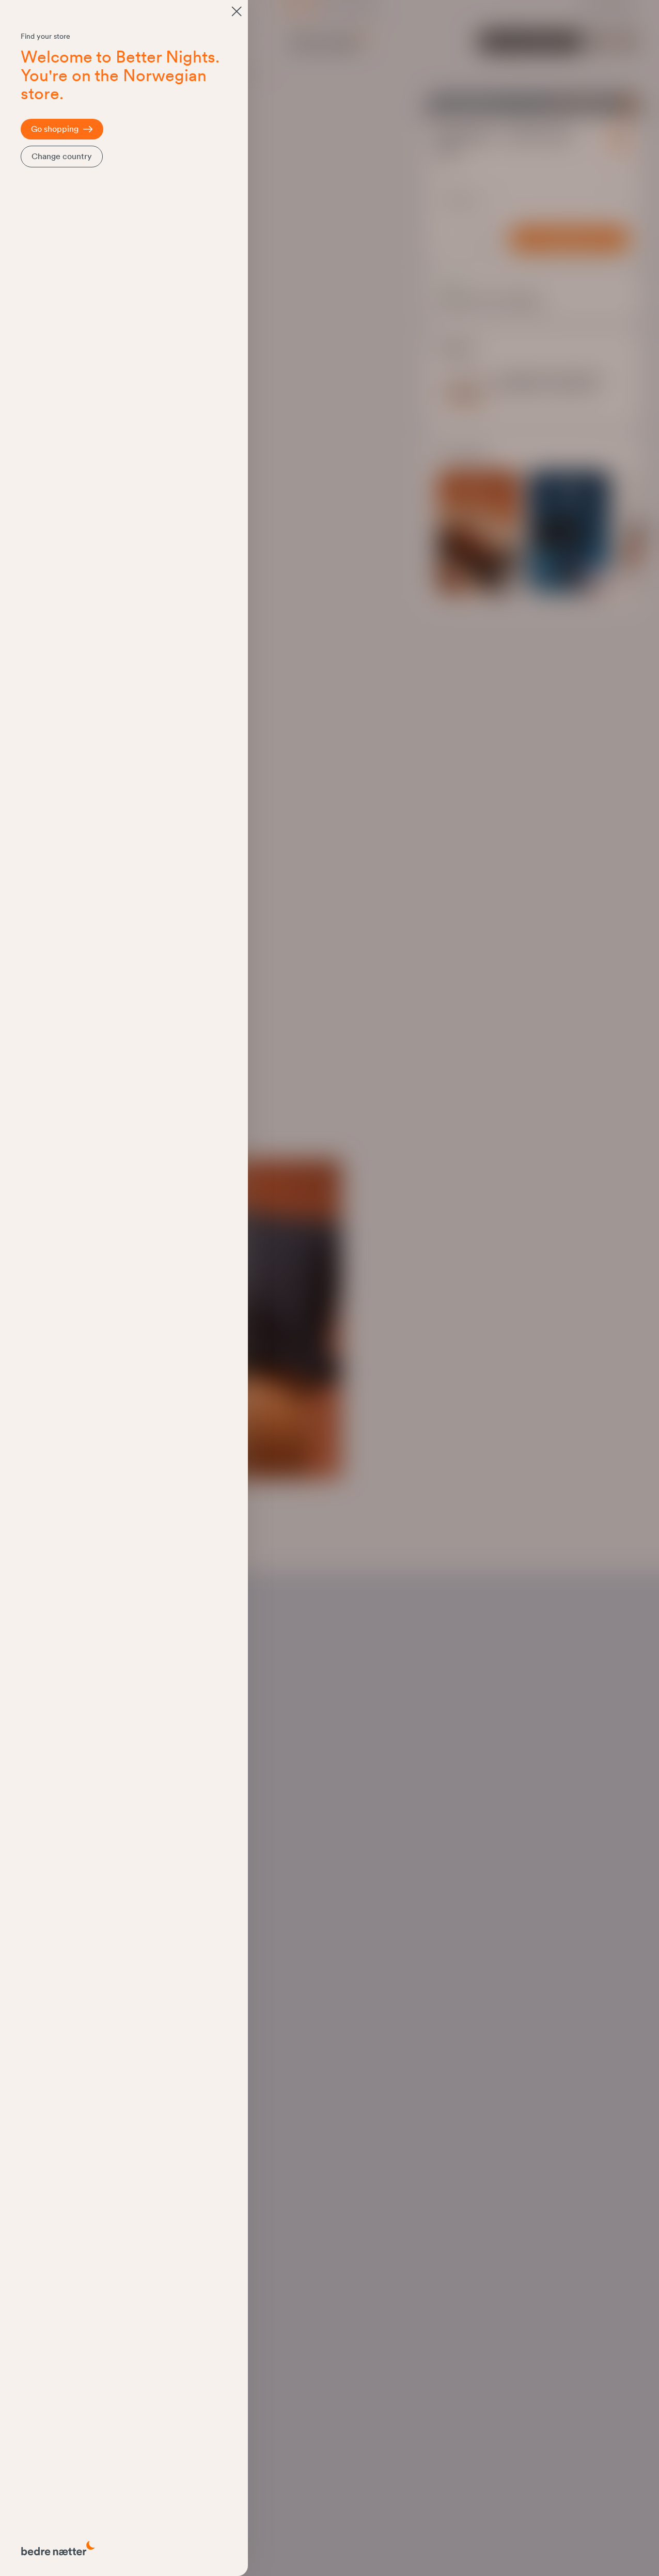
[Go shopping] (237, 11)
